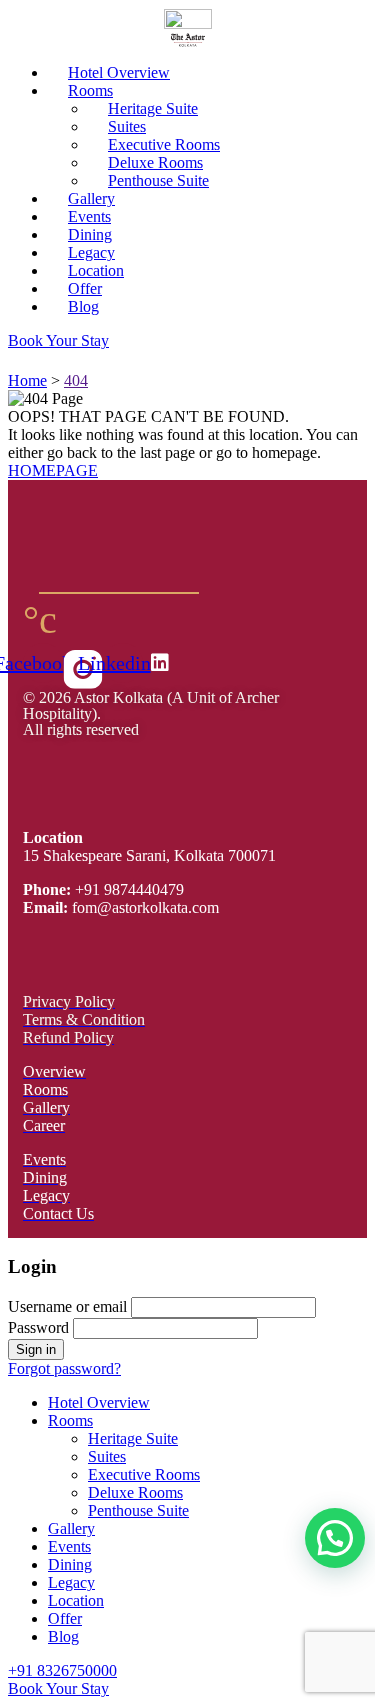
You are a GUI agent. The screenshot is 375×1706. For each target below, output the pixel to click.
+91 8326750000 (62, 1670)
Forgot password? (64, 1368)
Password (38, 1327)
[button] (335, 1538)
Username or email (67, 1306)
